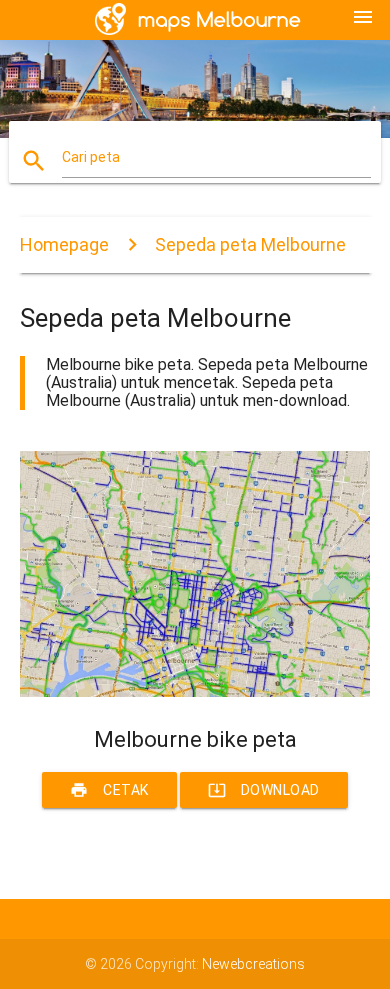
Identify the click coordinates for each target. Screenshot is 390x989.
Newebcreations (253, 964)
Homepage (64, 244)
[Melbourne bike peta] (195, 692)
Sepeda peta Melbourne (250, 244)
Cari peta (91, 157)
